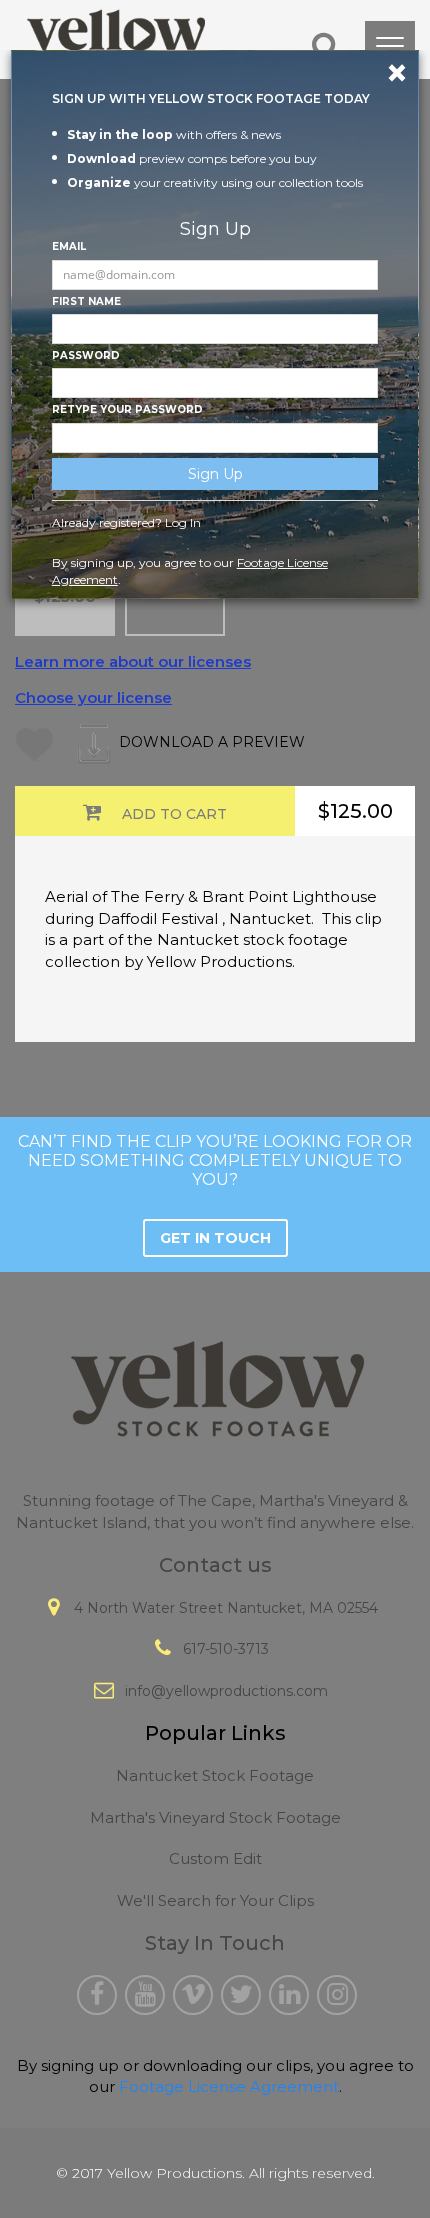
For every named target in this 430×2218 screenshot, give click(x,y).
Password (86, 355)
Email (69, 246)
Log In (183, 522)
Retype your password (127, 409)
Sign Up (215, 474)
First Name (86, 301)
